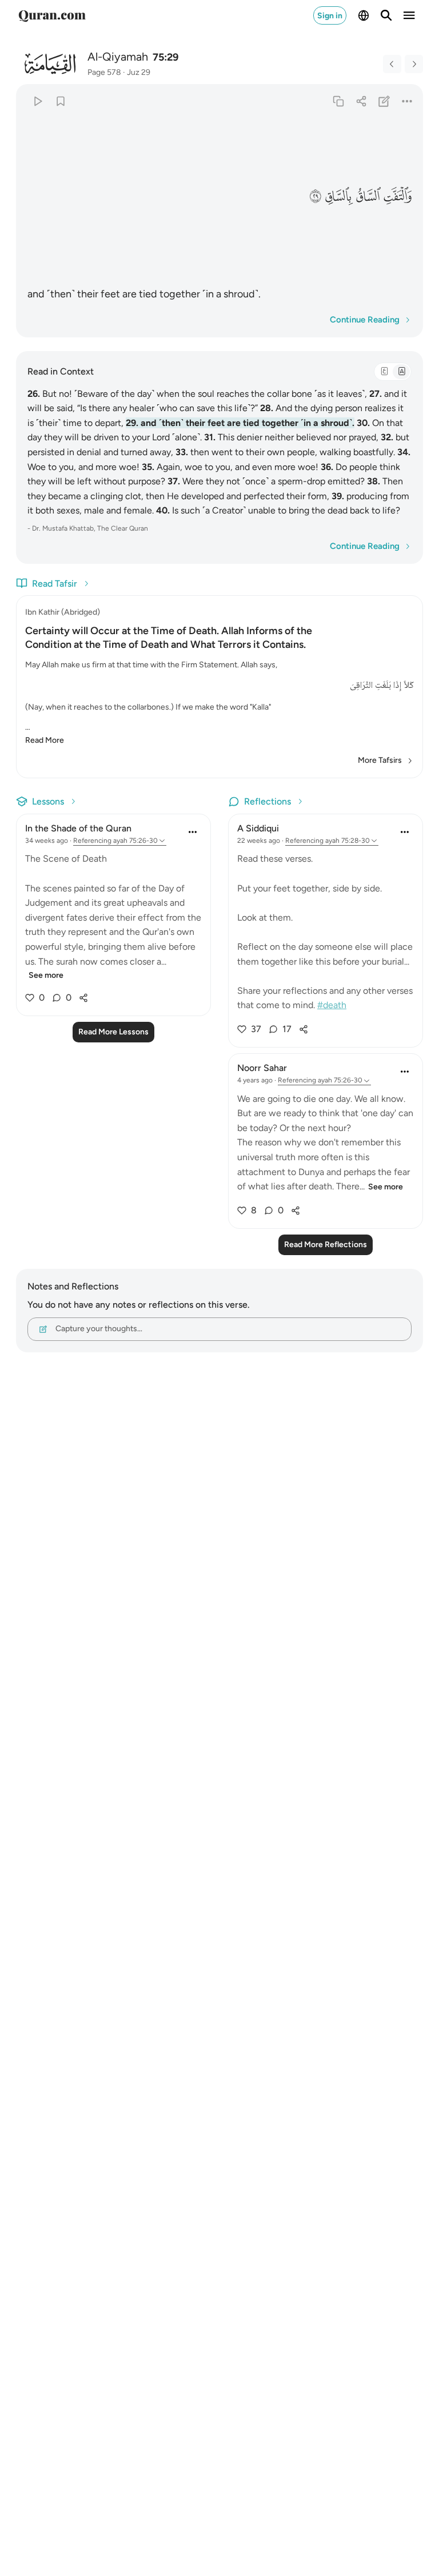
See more (46, 975)
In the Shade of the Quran (78, 828)
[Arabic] (384, 372)
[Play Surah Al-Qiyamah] (37, 101)
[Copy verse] (338, 101)
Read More (45, 740)
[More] (407, 101)
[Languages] (364, 15)
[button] (398, 197)
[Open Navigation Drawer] (409, 15)
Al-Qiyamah (118, 57)
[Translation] (401, 372)
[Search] (386, 15)
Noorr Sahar (262, 1068)
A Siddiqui (258, 828)
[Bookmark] (60, 101)
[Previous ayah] (392, 64)
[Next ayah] (414, 64)
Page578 (104, 72)
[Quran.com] (52, 15)
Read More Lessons (113, 1032)
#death (332, 1005)
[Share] (361, 101)
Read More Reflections (326, 1245)
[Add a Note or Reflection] (384, 101)
